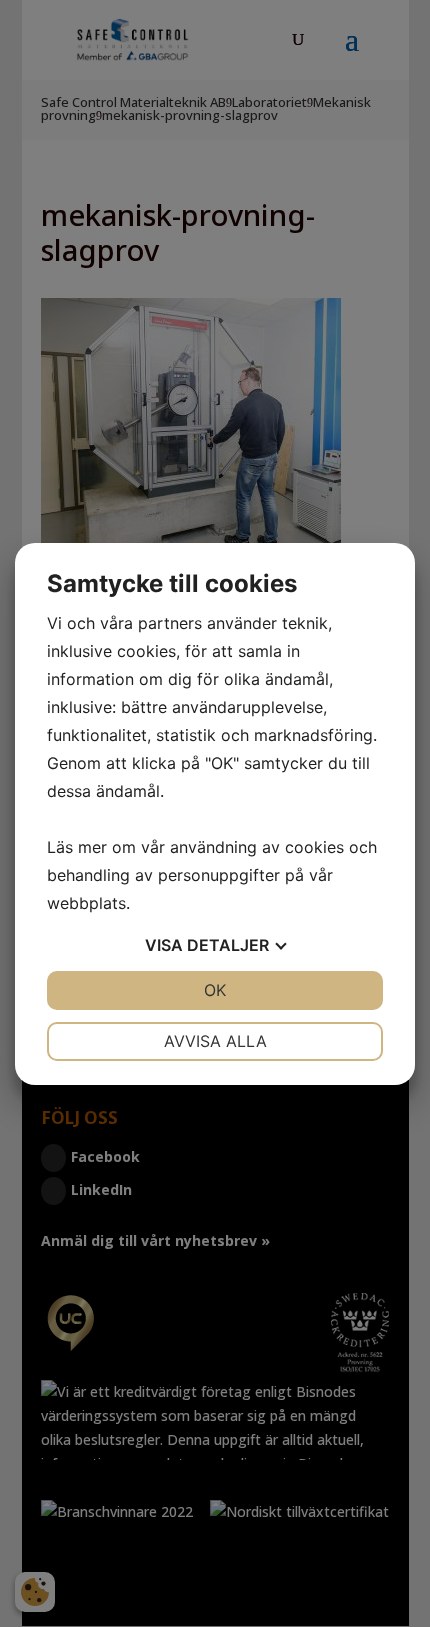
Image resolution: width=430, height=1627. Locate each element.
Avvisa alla (215, 1041)
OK (215, 990)
